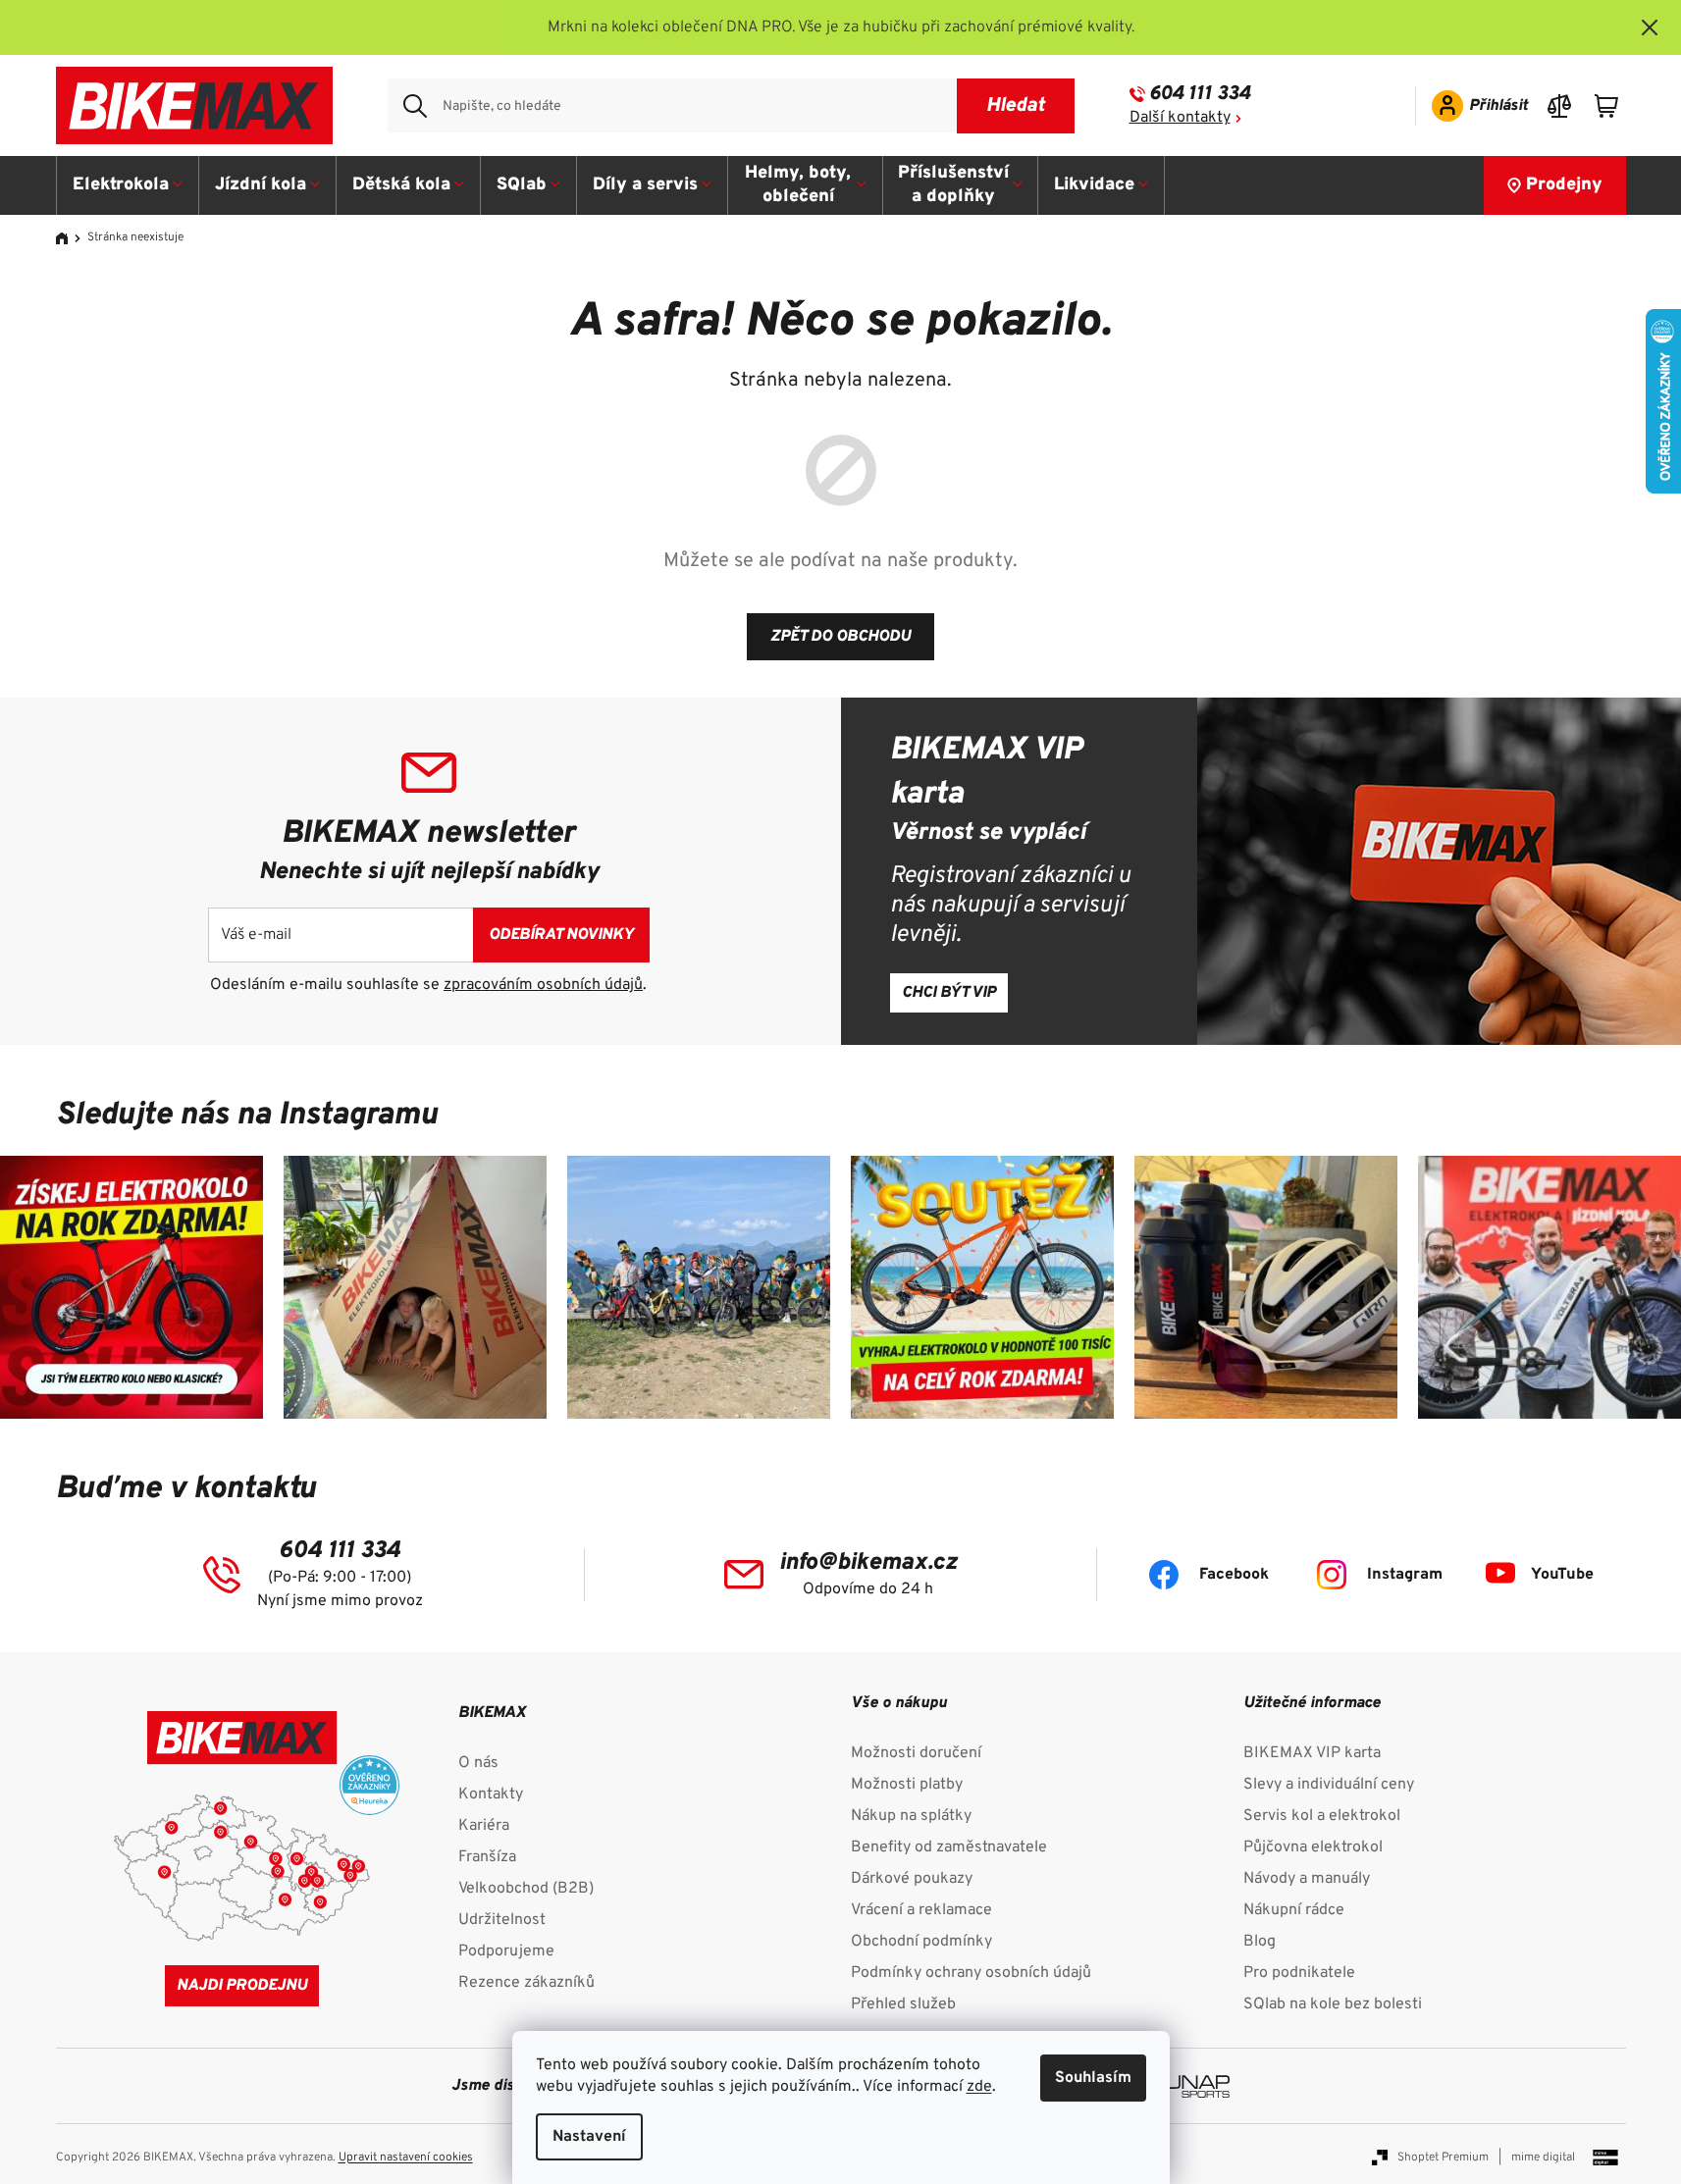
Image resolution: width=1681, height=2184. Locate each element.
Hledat (1015, 106)
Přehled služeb (903, 2004)
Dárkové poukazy (912, 1879)
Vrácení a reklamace (921, 1910)
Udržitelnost (502, 1920)
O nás (478, 1763)
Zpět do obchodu (840, 637)
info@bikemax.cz (868, 1563)
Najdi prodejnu (242, 1986)
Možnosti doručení (916, 1753)
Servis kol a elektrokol (1322, 1816)
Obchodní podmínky (921, 1942)
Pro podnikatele (1299, 1973)
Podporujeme (506, 1951)
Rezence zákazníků (526, 1983)
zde (979, 2087)
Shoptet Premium (1443, 2158)
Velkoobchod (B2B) (526, 1889)
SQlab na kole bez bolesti (1333, 2004)
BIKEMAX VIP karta (1312, 1753)
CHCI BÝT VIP (949, 993)
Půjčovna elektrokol (1313, 1847)
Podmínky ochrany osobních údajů (971, 1973)
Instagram (1405, 1575)
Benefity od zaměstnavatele (949, 1847)
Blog (1260, 1942)
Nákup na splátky (911, 1816)
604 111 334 (1200, 94)
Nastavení (589, 2137)
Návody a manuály (1307, 1879)
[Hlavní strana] (69, 238)
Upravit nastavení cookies (406, 2158)
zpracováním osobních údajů (543, 985)
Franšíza (487, 1857)
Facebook (1234, 1575)
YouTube (1562, 1575)
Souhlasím (1093, 2078)
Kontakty (491, 1794)
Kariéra (484, 1826)
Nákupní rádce (1294, 1910)
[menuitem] (128, 185)
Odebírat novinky (561, 935)
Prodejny (1564, 185)
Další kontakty (1180, 118)
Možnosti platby (907, 1785)
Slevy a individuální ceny (1329, 1785)
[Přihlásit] (1473, 106)
